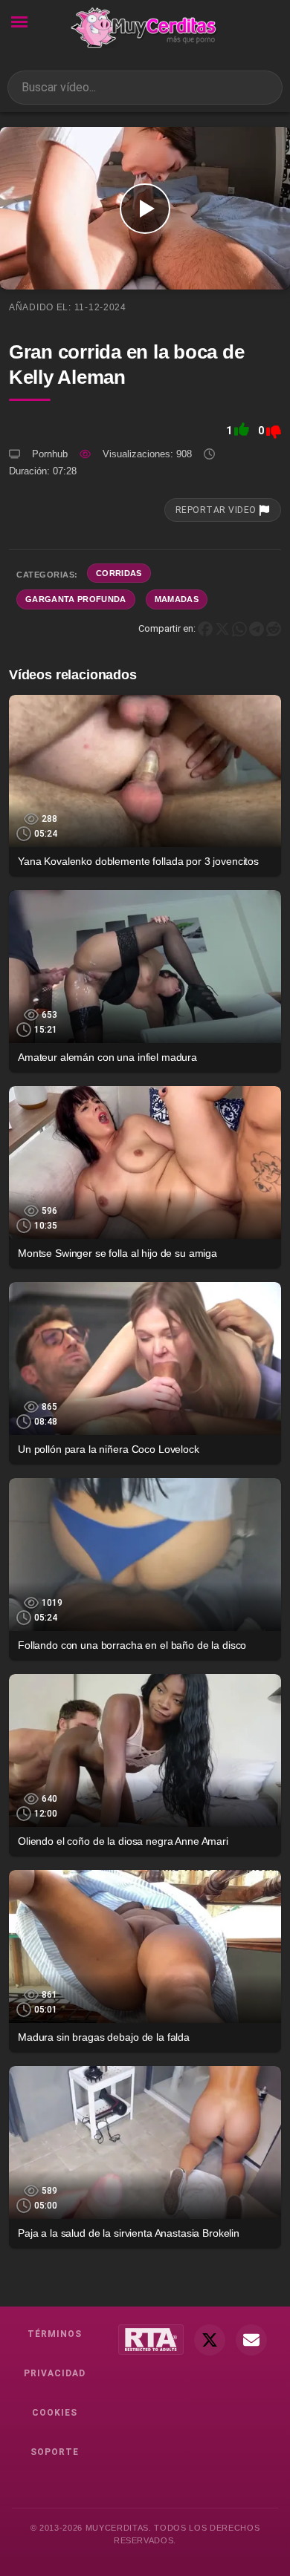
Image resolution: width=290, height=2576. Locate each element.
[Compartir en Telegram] (257, 628)
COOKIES (55, 2413)
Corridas (119, 573)
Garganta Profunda (76, 599)
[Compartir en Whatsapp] (239, 628)
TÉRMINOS (55, 2334)
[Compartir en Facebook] (205, 628)
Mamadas (177, 599)
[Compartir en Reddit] (274, 628)
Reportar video (217, 510)
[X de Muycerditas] (210, 2340)
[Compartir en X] (222, 628)
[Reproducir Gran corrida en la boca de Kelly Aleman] (145, 208)
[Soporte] (251, 2340)
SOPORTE (55, 2452)
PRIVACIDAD (55, 2373)
